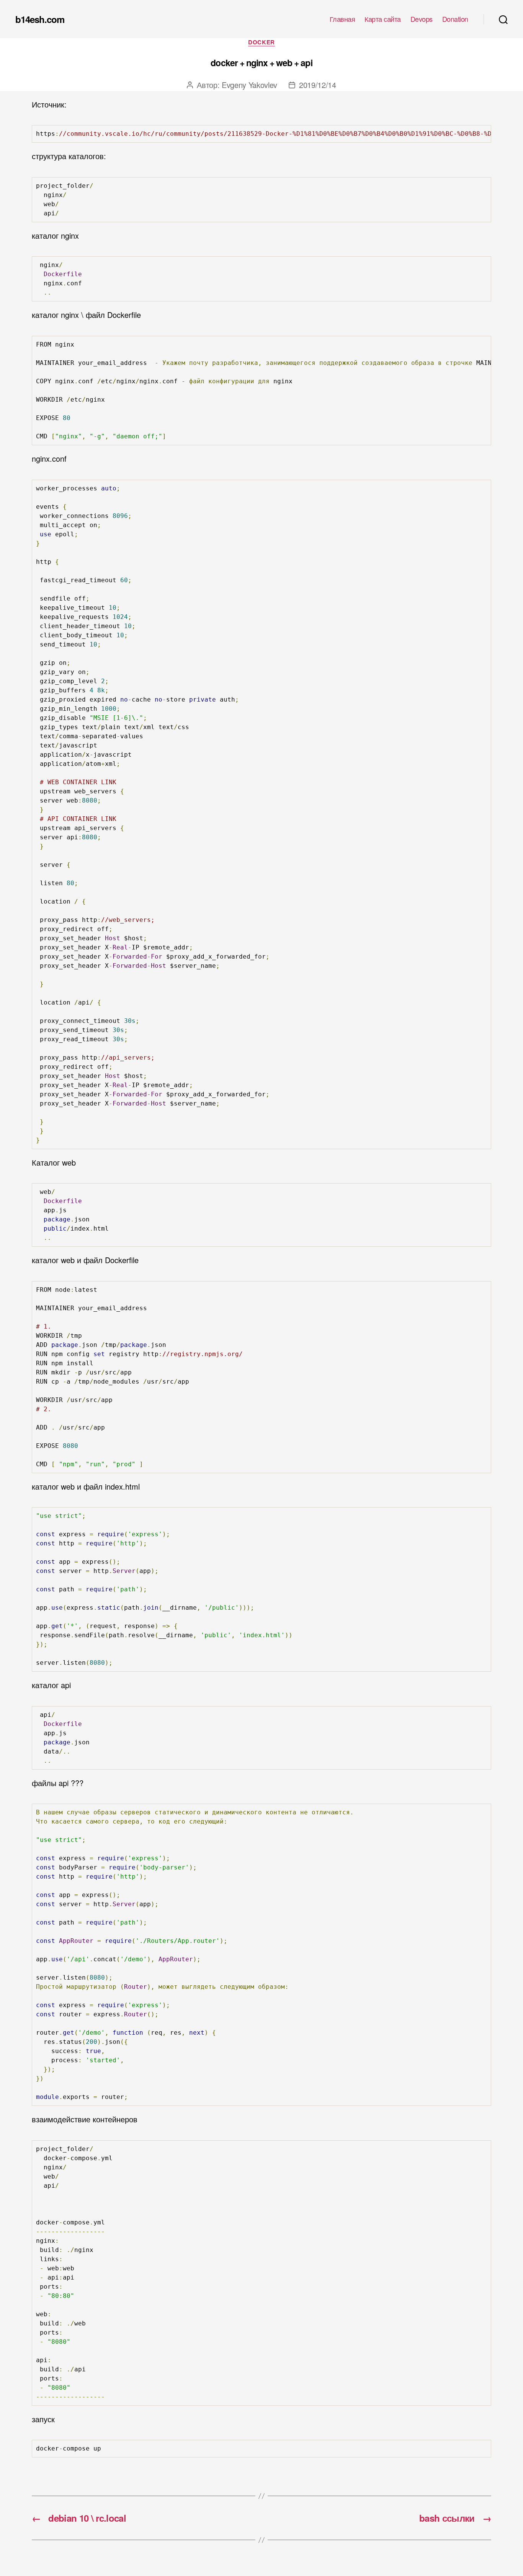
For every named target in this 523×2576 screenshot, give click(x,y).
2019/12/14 (318, 85)
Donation (455, 19)
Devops (422, 19)
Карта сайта (383, 19)
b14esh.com (40, 19)
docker (261, 42)
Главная (342, 19)
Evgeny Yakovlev (249, 85)
